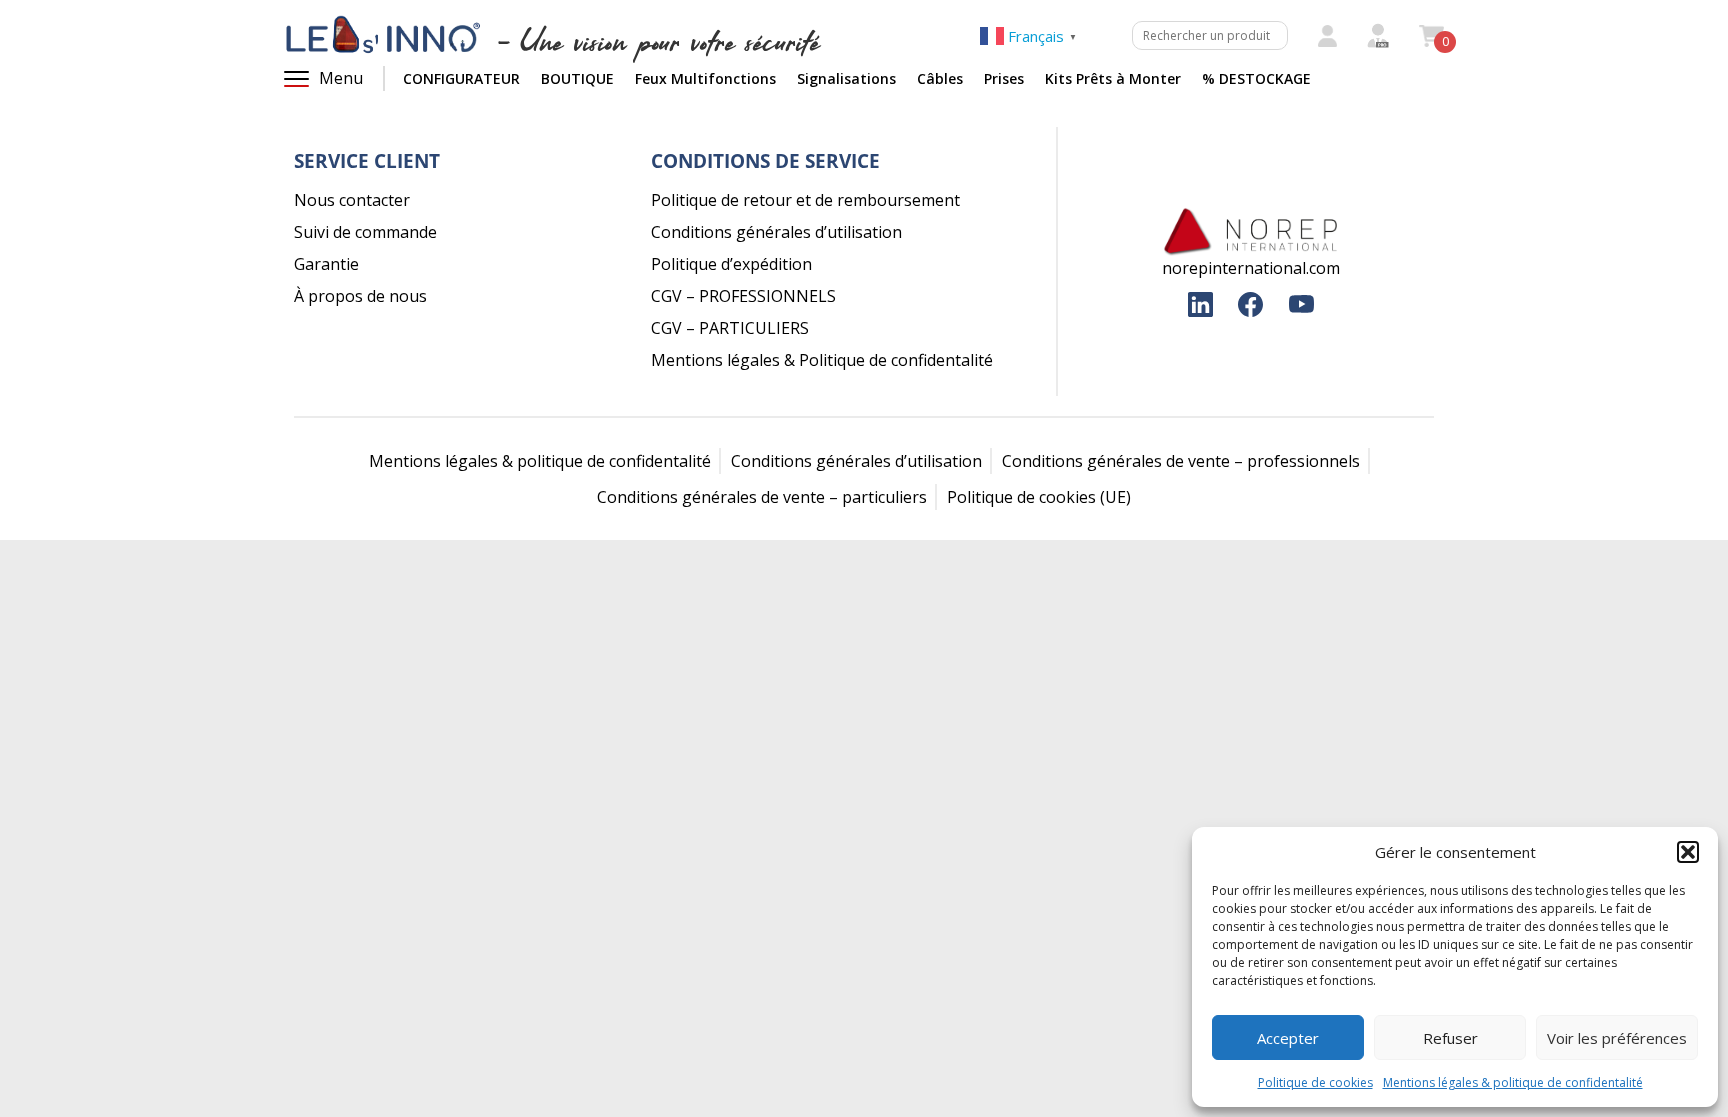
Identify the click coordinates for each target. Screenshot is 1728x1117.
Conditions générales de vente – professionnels (1181, 461)
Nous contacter (352, 200)
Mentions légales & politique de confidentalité (1513, 1082)
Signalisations (846, 78)
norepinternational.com (1251, 268)
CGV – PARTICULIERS (730, 328)
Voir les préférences (1617, 1038)
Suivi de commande (365, 232)
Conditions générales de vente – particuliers (762, 497)
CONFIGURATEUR (461, 78)
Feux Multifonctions (705, 78)
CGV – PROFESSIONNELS (743, 296)
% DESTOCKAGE (1256, 78)
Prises (1004, 78)
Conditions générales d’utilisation (776, 232)
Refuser (1450, 1038)
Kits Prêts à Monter (1113, 78)
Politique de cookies (1315, 1082)
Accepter (1288, 1038)
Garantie (326, 264)
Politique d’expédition (731, 264)
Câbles (940, 78)
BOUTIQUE (577, 78)
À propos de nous (360, 296)
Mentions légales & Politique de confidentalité (822, 360)
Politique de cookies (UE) (1039, 497)
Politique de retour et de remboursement (805, 200)
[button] (1688, 852)
